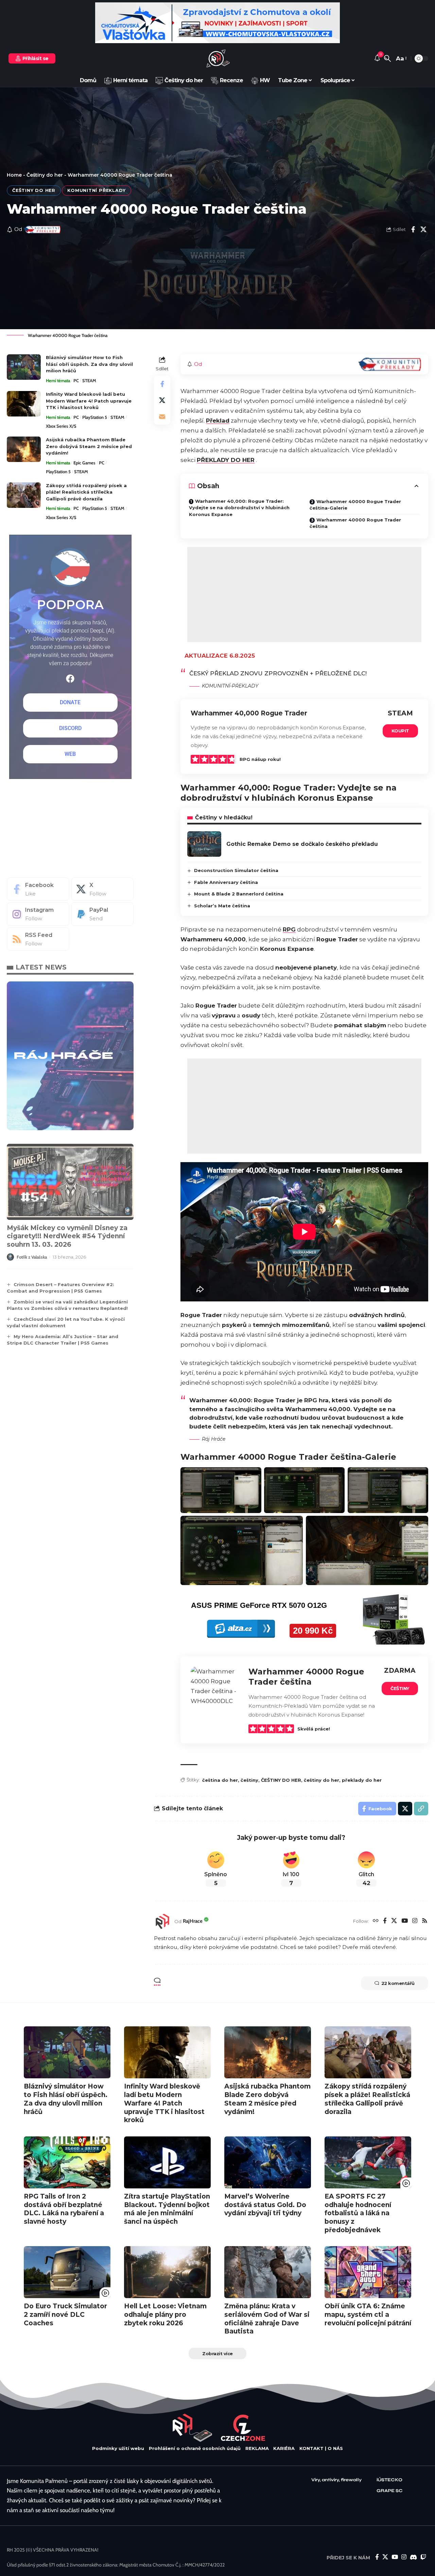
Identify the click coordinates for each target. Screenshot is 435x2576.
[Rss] (425, 1921)
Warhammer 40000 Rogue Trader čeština (355, 523)
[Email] (162, 416)
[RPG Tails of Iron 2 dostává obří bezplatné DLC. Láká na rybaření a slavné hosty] (67, 2162)
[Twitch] (423, 2557)
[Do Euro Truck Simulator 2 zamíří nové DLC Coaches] (67, 2272)
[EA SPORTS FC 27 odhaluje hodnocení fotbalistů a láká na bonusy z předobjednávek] (368, 2162)
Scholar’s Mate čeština (222, 906)
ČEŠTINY (400, 1688)
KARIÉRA (284, 2448)
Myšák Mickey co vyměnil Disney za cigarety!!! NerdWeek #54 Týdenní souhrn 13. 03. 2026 (67, 1236)
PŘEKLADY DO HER (226, 460)
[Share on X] (423, 229)
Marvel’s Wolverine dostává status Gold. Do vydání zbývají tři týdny (265, 2205)
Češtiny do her (45, 175)
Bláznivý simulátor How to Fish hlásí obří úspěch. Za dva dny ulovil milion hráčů (89, 364)
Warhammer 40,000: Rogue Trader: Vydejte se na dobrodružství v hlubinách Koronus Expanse (239, 508)
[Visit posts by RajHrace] (162, 1921)
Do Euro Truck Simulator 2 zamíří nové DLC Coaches (65, 2314)
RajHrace (193, 1921)
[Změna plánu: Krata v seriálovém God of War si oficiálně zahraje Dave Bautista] (268, 2272)
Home (14, 175)
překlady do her (362, 1780)
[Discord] (413, 2557)
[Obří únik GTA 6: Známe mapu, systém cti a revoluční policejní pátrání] (368, 2272)
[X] (394, 1921)
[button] (387, 58)
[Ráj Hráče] (217, 58)
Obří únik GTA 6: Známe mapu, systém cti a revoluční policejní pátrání (368, 2314)
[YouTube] (405, 1921)
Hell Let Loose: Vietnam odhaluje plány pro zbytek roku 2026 (165, 2314)
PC (76, 380)
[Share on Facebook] (413, 229)
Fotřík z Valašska (32, 1257)
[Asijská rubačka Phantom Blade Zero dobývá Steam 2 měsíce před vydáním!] (24, 449)
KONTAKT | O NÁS (321, 2448)
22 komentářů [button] (398, 1983)
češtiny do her (321, 1780)
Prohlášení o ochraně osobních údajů (195, 2448)
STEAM (89, 380)
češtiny (249, 1780)
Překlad (218, 421)
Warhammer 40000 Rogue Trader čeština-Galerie (355, 505)
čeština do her (220, 1780)
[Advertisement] (304, 594)
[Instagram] (415, 1921)
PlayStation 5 (95, 417)
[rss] (38, 939)
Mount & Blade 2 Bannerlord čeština (239, 894)
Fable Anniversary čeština (226, 882)
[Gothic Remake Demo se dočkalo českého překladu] (204, 844)
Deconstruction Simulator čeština (236, 870)
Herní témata (58, 380)
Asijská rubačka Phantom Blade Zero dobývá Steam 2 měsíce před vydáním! (89, 446)
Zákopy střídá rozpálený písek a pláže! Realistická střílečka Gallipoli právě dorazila (86, 492)
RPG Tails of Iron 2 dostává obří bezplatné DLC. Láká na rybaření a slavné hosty (64, 2209)
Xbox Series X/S (61, 426)
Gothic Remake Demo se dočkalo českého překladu (302, 844)
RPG (289, 929)
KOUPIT (400, 731)
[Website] (376, 1921)
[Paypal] (102, 914)
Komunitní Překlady (97, 190)
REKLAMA (257, 2448)
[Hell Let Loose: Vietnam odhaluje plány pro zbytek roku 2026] (167, 2272)
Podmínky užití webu (118, 2448)
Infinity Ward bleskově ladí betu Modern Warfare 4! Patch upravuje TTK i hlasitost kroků (89, 401)
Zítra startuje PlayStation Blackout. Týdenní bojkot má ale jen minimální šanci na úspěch (167, 2209)
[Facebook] (385, 1921)
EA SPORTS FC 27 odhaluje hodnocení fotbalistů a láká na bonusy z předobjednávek (358, 2213)
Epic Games (84, 463)
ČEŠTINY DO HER (281, 1780)
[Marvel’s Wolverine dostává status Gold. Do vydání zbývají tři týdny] (268, 2162)
